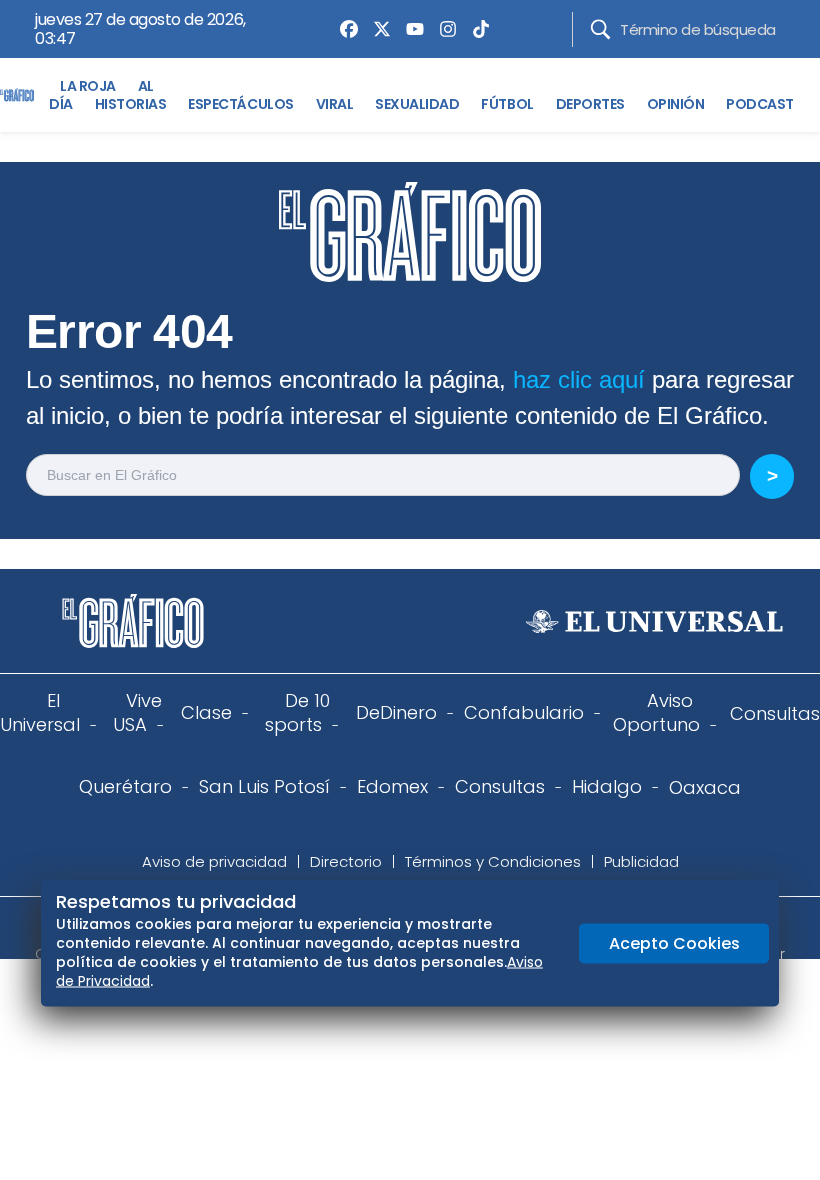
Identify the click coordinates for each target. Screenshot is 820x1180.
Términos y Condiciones (493, 861)
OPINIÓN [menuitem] (676, 104)
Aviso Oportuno (656, 712)
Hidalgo (607, 786)
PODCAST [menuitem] (760, 104)
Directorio (346, 861)
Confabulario (524, 712)
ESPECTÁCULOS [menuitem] (240, 104)
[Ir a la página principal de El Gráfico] (17, 95)
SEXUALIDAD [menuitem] (417, 104)
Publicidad (641, 861)
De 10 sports (297, 712)
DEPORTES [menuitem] (590, 104)
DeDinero (396, 712)
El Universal (40, 712)
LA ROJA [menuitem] (88, 86)
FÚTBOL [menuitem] (507, 104)
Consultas (775, 713)
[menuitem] (344, 29)
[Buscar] (600, 29)
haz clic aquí (579, 379)
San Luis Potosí (264, 786)
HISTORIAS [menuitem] (131, 104)
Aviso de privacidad (214, 861)
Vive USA (137, 712)
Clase (206, 712)
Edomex (392, 786)
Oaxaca (705, 787)
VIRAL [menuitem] (335, 104)
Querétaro (125, 786)
